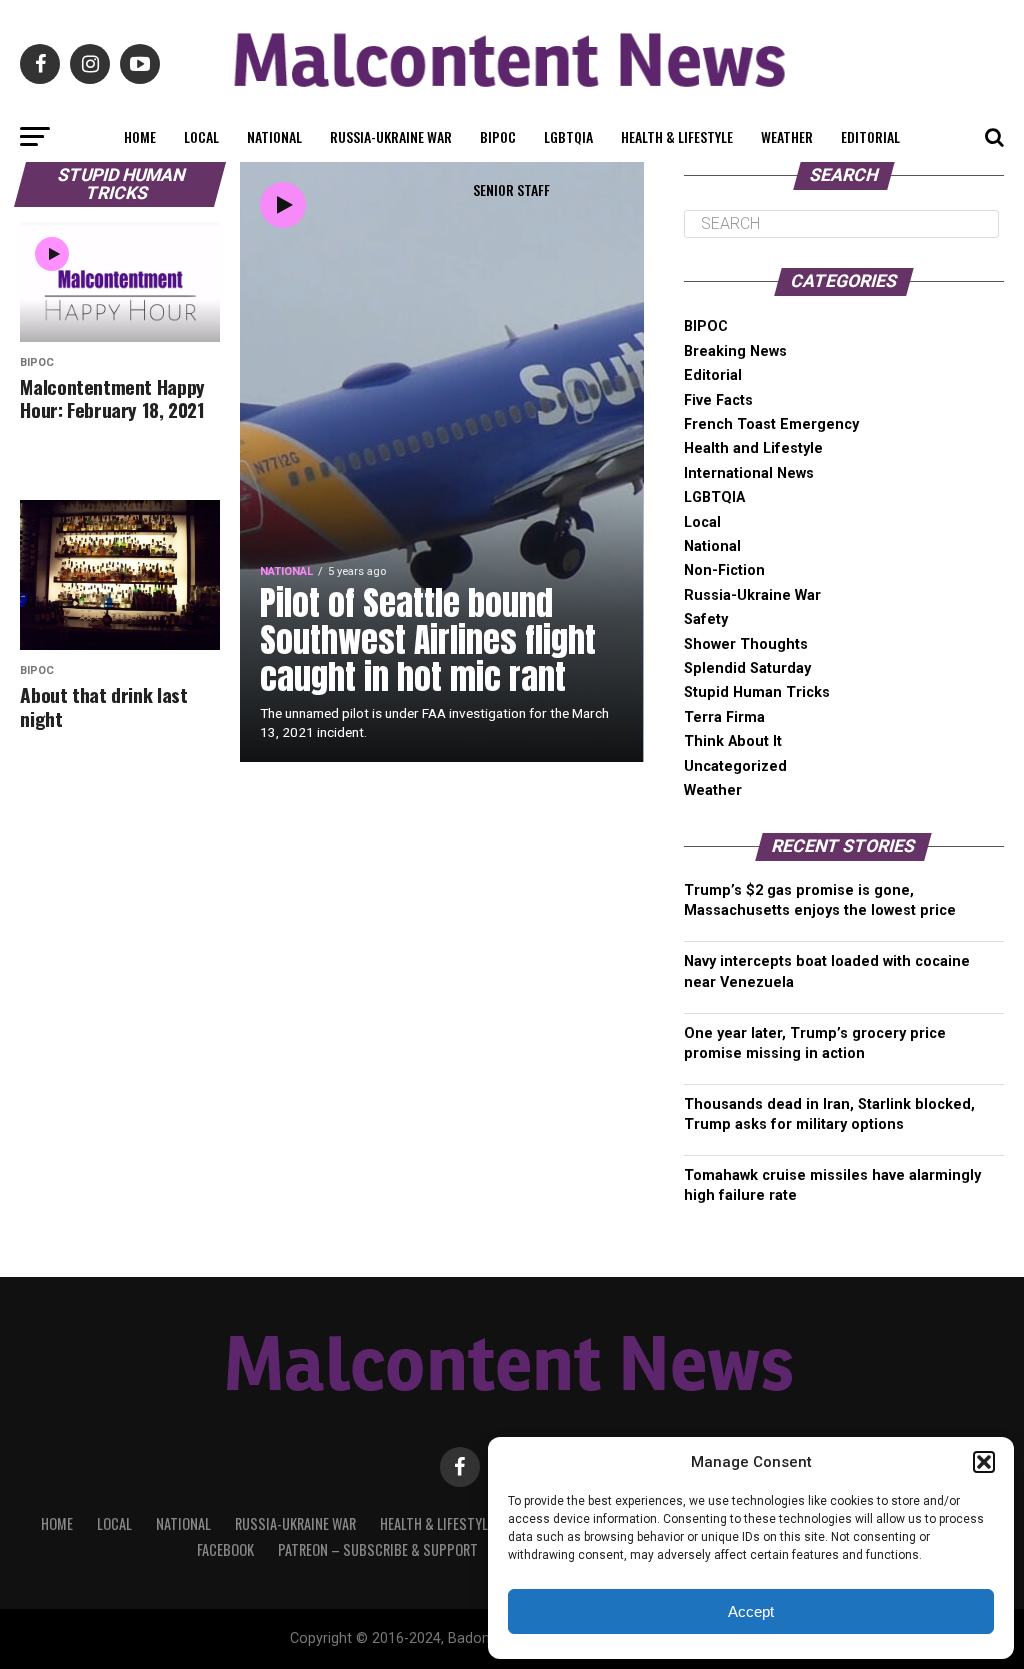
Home (140, 136)
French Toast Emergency (771, 424)
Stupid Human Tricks (757, 692)
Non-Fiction (724, 570)
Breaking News (735, 351)
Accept (751, 1611)
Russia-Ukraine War (391, 136)
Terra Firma (724, 717)
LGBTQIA (568, 136)
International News (749, 473)
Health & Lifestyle (677, 136)
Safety (706, 619)
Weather (787, 136)
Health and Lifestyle (753, 448)
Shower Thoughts (746, 644)
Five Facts (718, 400)
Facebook (225, 1549)
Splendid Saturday (747, 668)
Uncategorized (735, 766)
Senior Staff (511, 189)
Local (201, 136)
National (274, 136)
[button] (984, 1462)
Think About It (733, 741)
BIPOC (498, 136)
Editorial (870, 136)
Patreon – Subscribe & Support (378, 1549)
